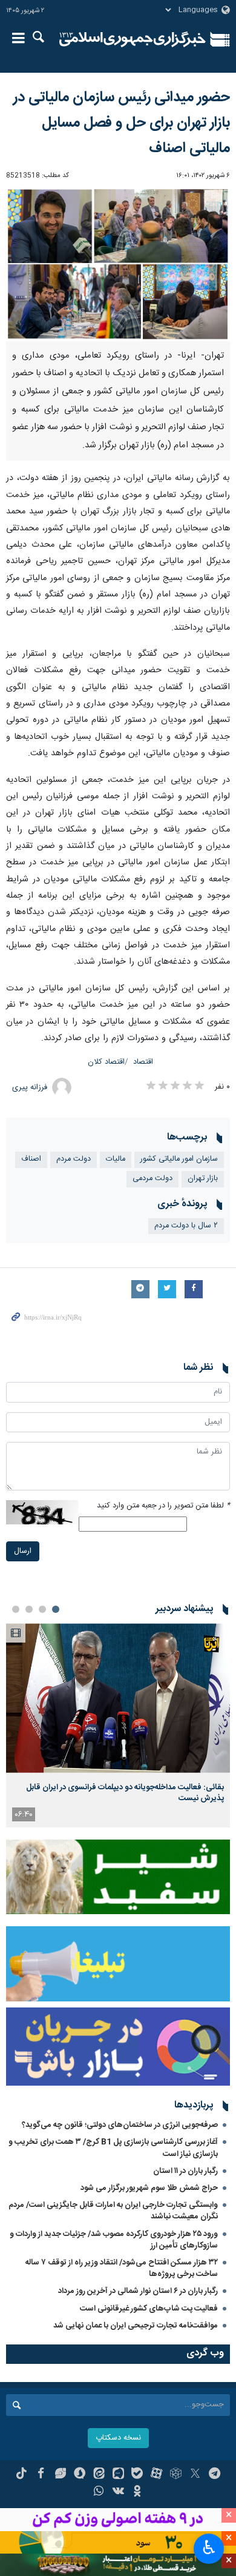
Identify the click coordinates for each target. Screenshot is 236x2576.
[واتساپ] (99, 2492)
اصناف (31, 1159)
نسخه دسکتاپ (118, 2438)
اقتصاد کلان (106, 1062)
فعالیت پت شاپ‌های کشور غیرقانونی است (149, 2309)
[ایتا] (99, 2475)
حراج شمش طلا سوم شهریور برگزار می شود (149, 2188)
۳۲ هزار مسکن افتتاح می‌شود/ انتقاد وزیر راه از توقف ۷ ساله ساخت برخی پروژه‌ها (122, 2268)
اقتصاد (143, 1062)
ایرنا (133, 39)
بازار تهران (203, 1179)
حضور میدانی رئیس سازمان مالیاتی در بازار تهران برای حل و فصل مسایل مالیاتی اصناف (122, 123)
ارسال (23, 1551)
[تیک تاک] (21, 2475)
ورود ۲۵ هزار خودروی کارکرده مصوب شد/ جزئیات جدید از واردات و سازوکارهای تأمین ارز (114, 2240)
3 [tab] (29, 1609)
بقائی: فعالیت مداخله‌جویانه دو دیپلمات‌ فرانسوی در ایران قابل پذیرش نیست (125, 1793)
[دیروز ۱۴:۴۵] (118, 1698)
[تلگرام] (215, 2475)
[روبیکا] (176, 2475)
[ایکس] (195, 2475)
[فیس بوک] (41, 2475)
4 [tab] (16, 1609)
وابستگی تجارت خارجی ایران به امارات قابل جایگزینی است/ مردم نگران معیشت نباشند (113, 2211)
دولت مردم (74, 1159)
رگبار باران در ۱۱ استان (185, 2171)
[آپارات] (156, 2475)
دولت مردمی (152, 1179)
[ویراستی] (60, 2475)
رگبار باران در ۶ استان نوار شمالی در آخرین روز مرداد (138, 2291)
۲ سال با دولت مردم (186, 1226)
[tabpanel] (118, 1725)
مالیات (116, 1159)
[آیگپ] (118, 2475)
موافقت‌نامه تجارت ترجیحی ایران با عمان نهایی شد (136, 2326)
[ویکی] (118, 2492)
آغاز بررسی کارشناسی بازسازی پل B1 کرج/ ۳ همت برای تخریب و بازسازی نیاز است (113, 2148)
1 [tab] (56, 1609)
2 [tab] (42, 1609)
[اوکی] (137, 2492)
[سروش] (80, 2475)
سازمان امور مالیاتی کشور (179, 1159)
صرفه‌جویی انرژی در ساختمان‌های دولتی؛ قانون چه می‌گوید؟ (120, 2125)
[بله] (137, 2475)
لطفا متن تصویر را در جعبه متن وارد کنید (163, 1506)
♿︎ (209, 2548)
